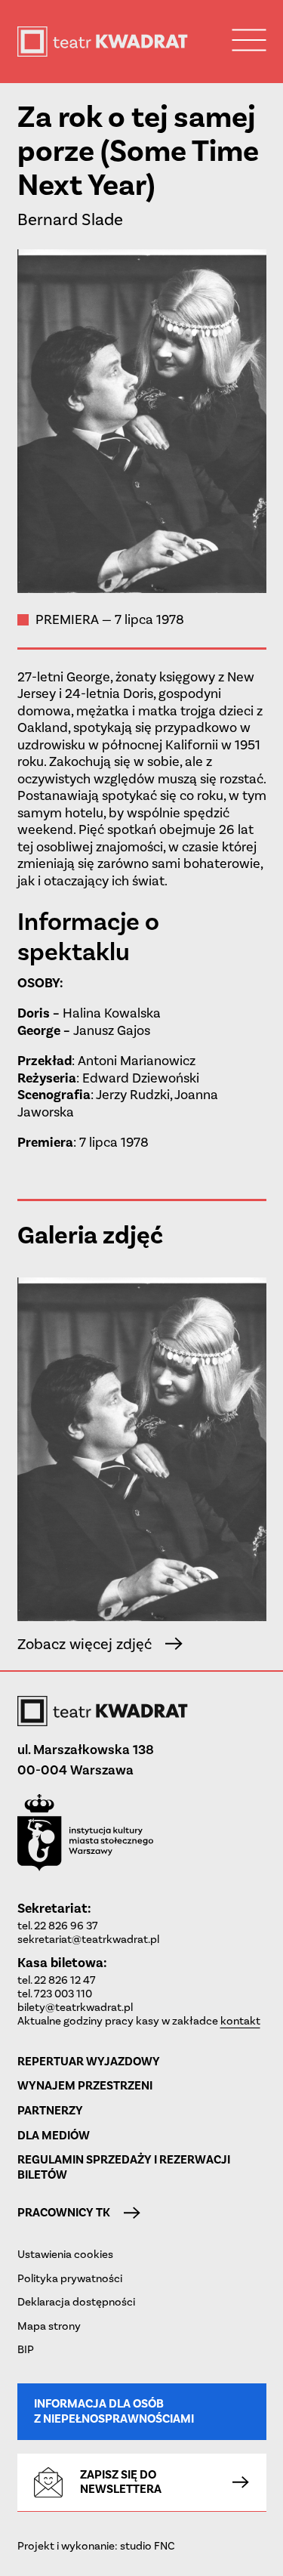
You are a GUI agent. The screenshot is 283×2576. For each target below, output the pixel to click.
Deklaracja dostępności (76, 2302)
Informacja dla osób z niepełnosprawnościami (114, 2411)
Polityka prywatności (70, 2278)
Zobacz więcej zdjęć (85, 1644)
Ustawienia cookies (65, 2254)
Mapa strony (49, 2326)
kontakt (240, 2021)
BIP (26, 2349)
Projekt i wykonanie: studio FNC (96, 2546)
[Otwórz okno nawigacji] (249, 40)
